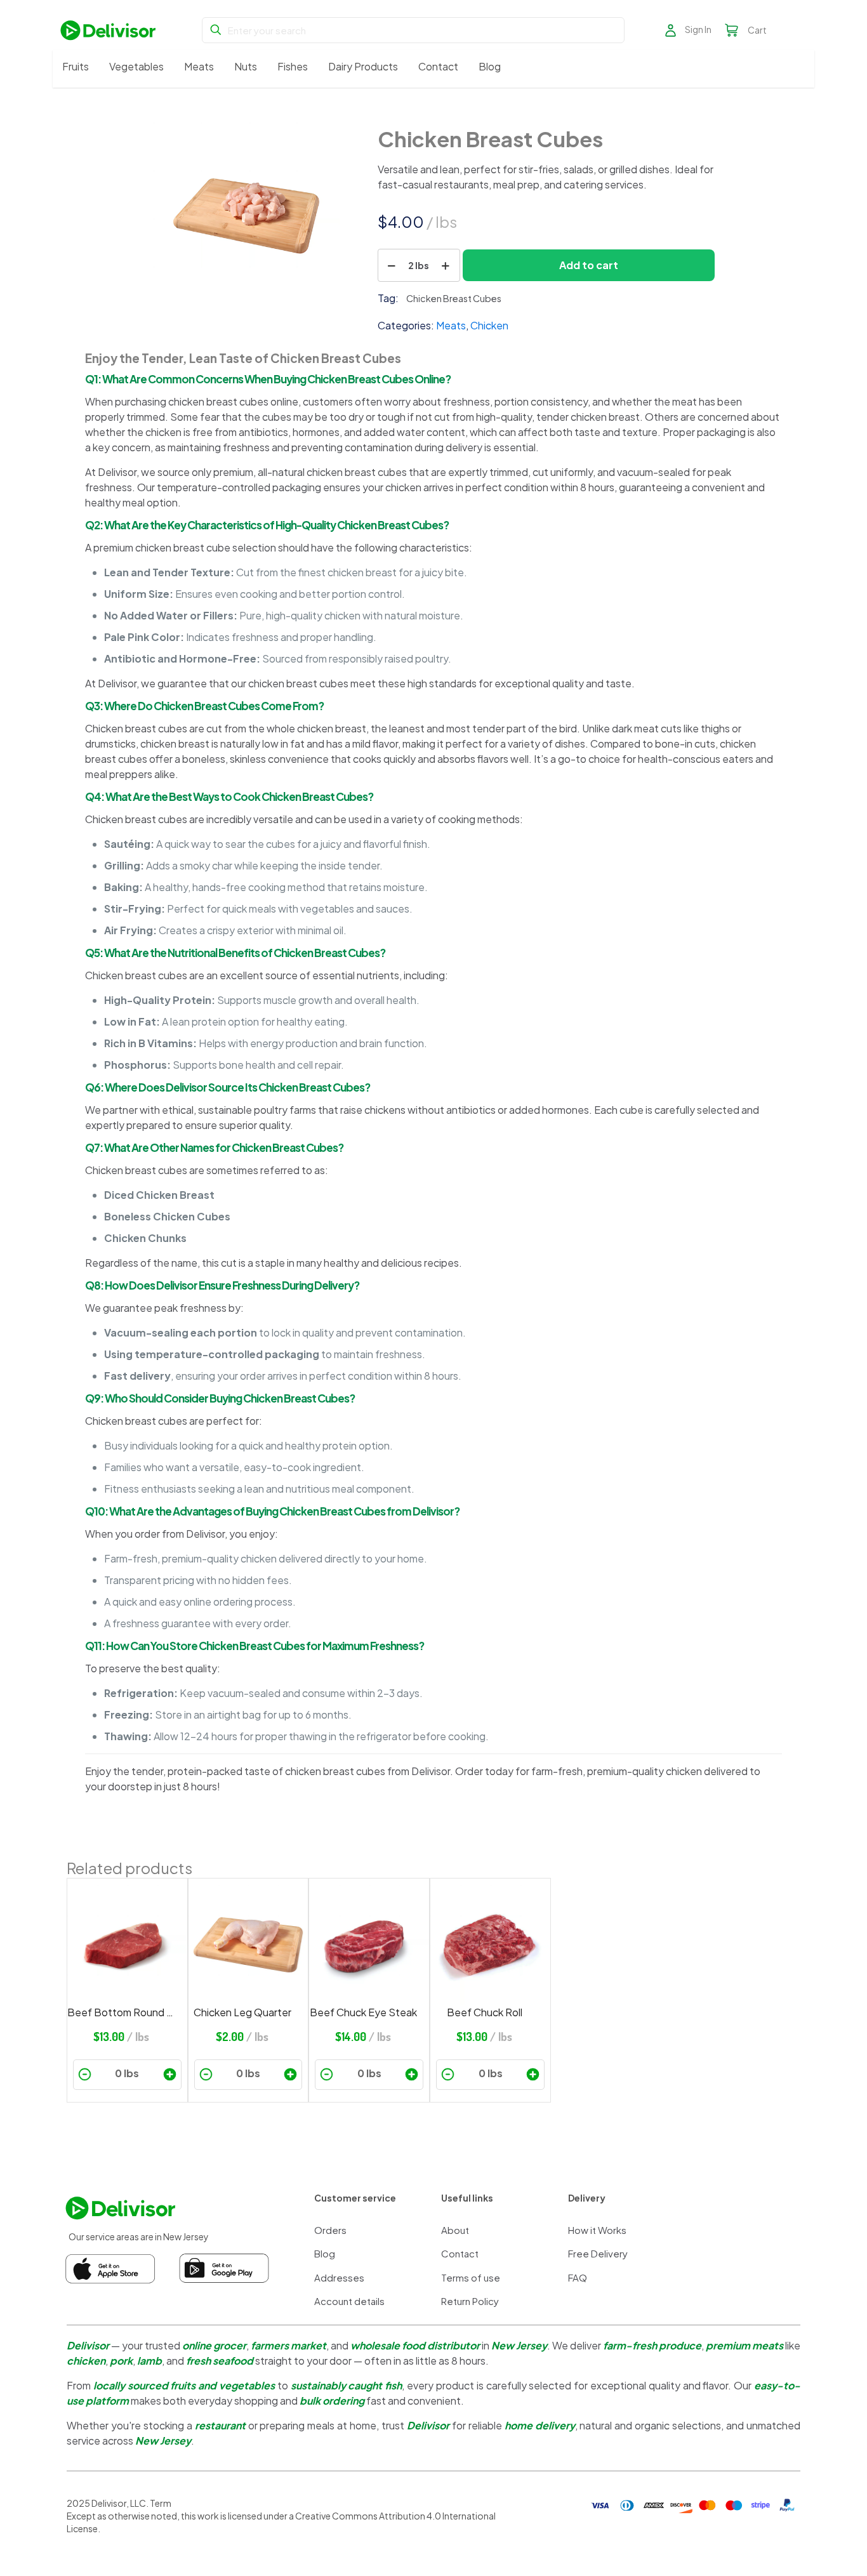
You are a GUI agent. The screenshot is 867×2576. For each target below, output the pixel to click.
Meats (451, 325)
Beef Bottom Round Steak (121, 2012)
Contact (460, 2253)
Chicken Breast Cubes (454, 298)
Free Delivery (598, 2253)
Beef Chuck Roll (485, 2012)
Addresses (339, 2277)
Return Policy (470, 2301)
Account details (349, 2301)
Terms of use (471, 2277)
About (455, 2230)
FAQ (578, 2277)
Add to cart (589, 265)
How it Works (597, 2230)
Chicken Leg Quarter (242, 2012)
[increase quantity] (446, 265)
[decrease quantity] (392, 265)
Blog (325, 2253)
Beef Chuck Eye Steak (363, 2012)
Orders (330, 2230)
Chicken (489, 325)
